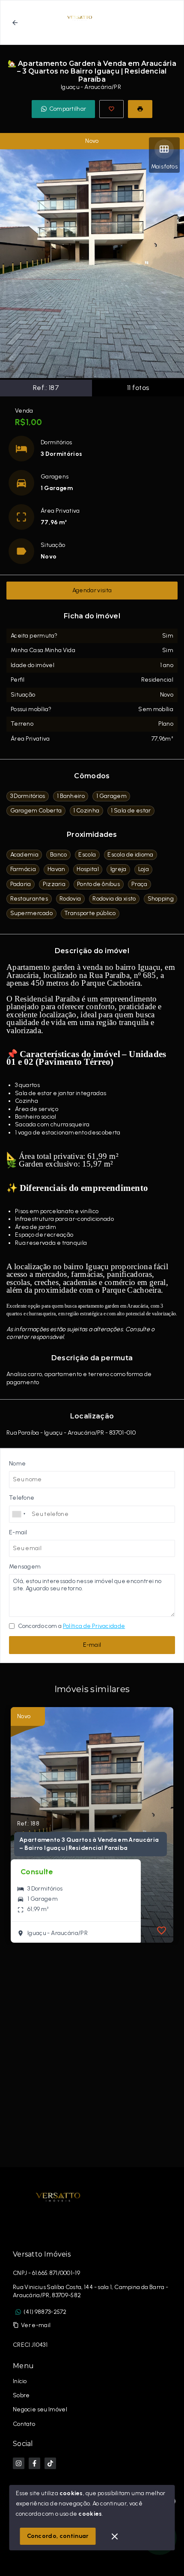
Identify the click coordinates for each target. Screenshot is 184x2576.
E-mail (92, 1645)
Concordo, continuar (58, 2536)
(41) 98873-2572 (45, 2312)
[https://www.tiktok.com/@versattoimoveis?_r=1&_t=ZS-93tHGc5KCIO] (50, 2463)
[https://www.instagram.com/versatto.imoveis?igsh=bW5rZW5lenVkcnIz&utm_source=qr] (19, 2463)
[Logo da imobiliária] (58, 2197)
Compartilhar (68, 109)
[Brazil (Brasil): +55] (19, 1514)
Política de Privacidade (94, 1626)
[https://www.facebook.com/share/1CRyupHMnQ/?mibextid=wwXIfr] (34, 2463)
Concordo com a (71, 1626)
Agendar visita (92, 590)
